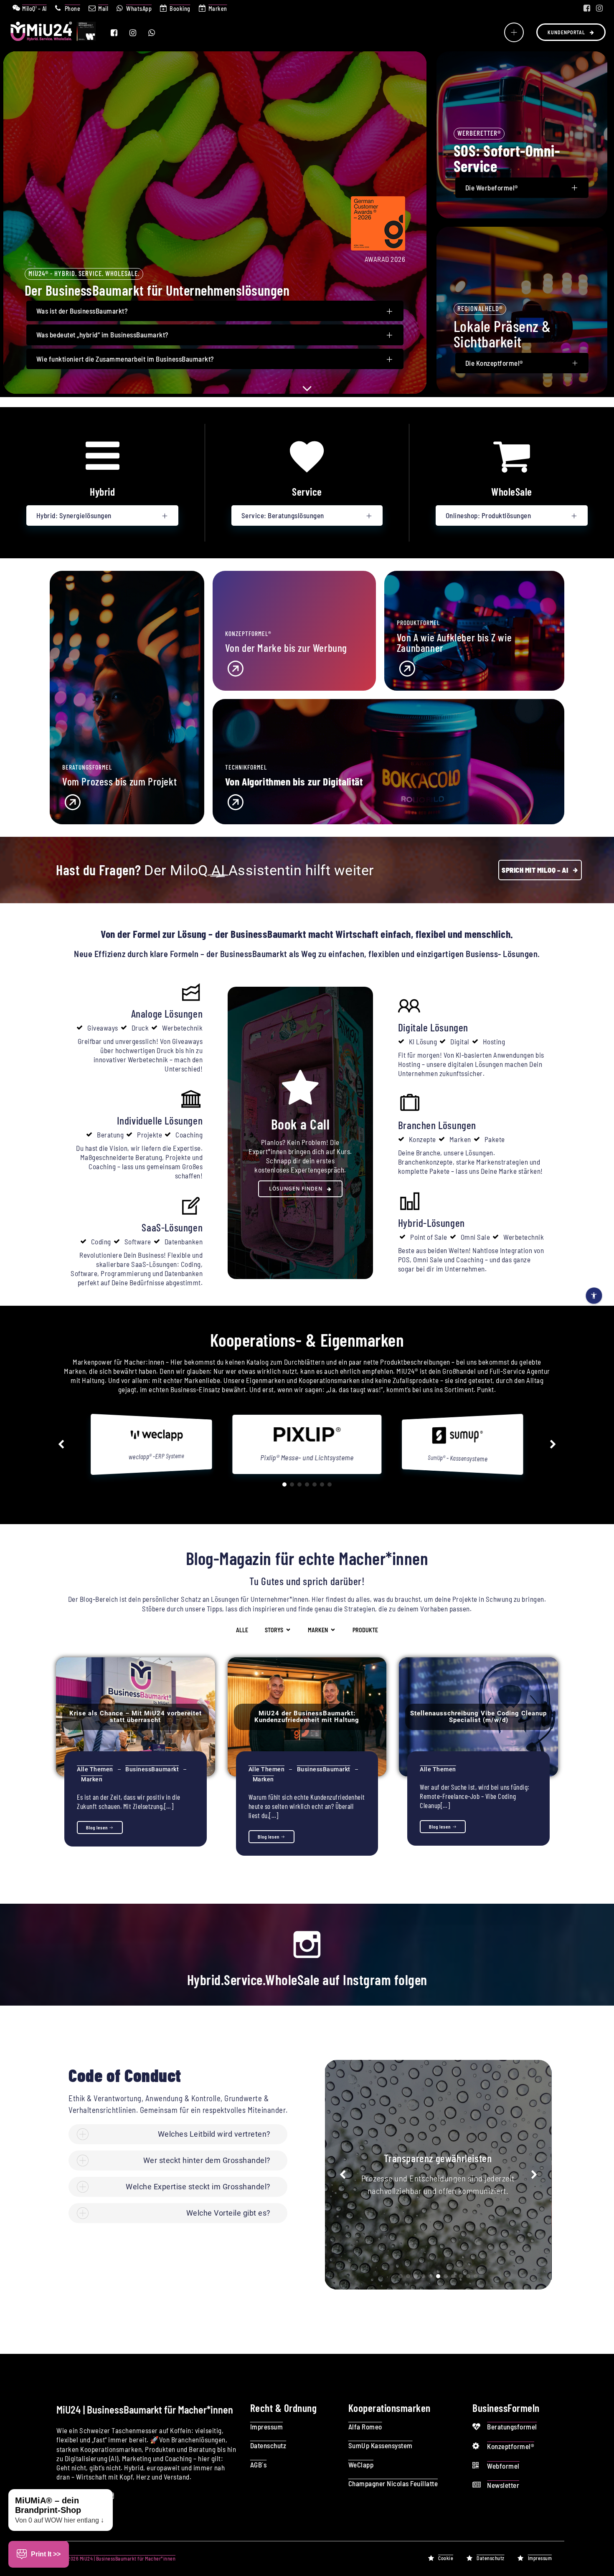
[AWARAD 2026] (378, 248)
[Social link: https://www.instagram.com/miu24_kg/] (599, 8)
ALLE (242, 1630)
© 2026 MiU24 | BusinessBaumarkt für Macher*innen (119, 2558)
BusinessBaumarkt (152, 1769)
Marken (92, 1779)
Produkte (365, 1630)
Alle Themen (95, 1769)
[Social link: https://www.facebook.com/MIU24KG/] (587, 8)
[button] (61, 1444)
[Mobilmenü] (514, 32)
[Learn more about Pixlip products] (156, 1439)
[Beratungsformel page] (127, 801)
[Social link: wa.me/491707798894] (157, 33)
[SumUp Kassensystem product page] (307, 1441)
